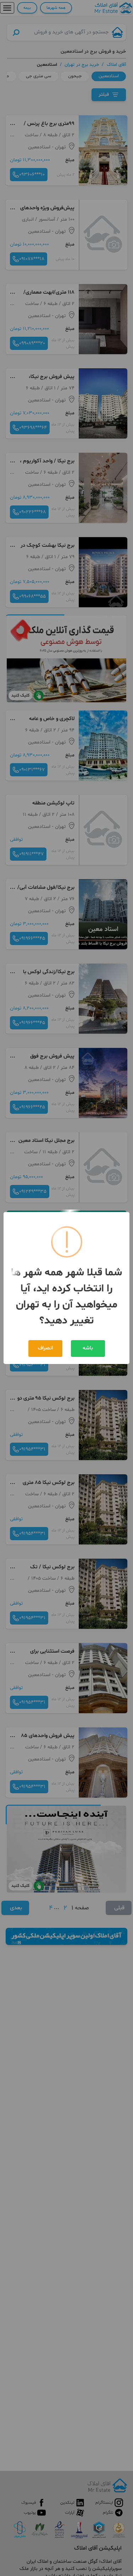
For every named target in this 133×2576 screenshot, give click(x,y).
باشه (88, 1348)
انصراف (45, 1348)
